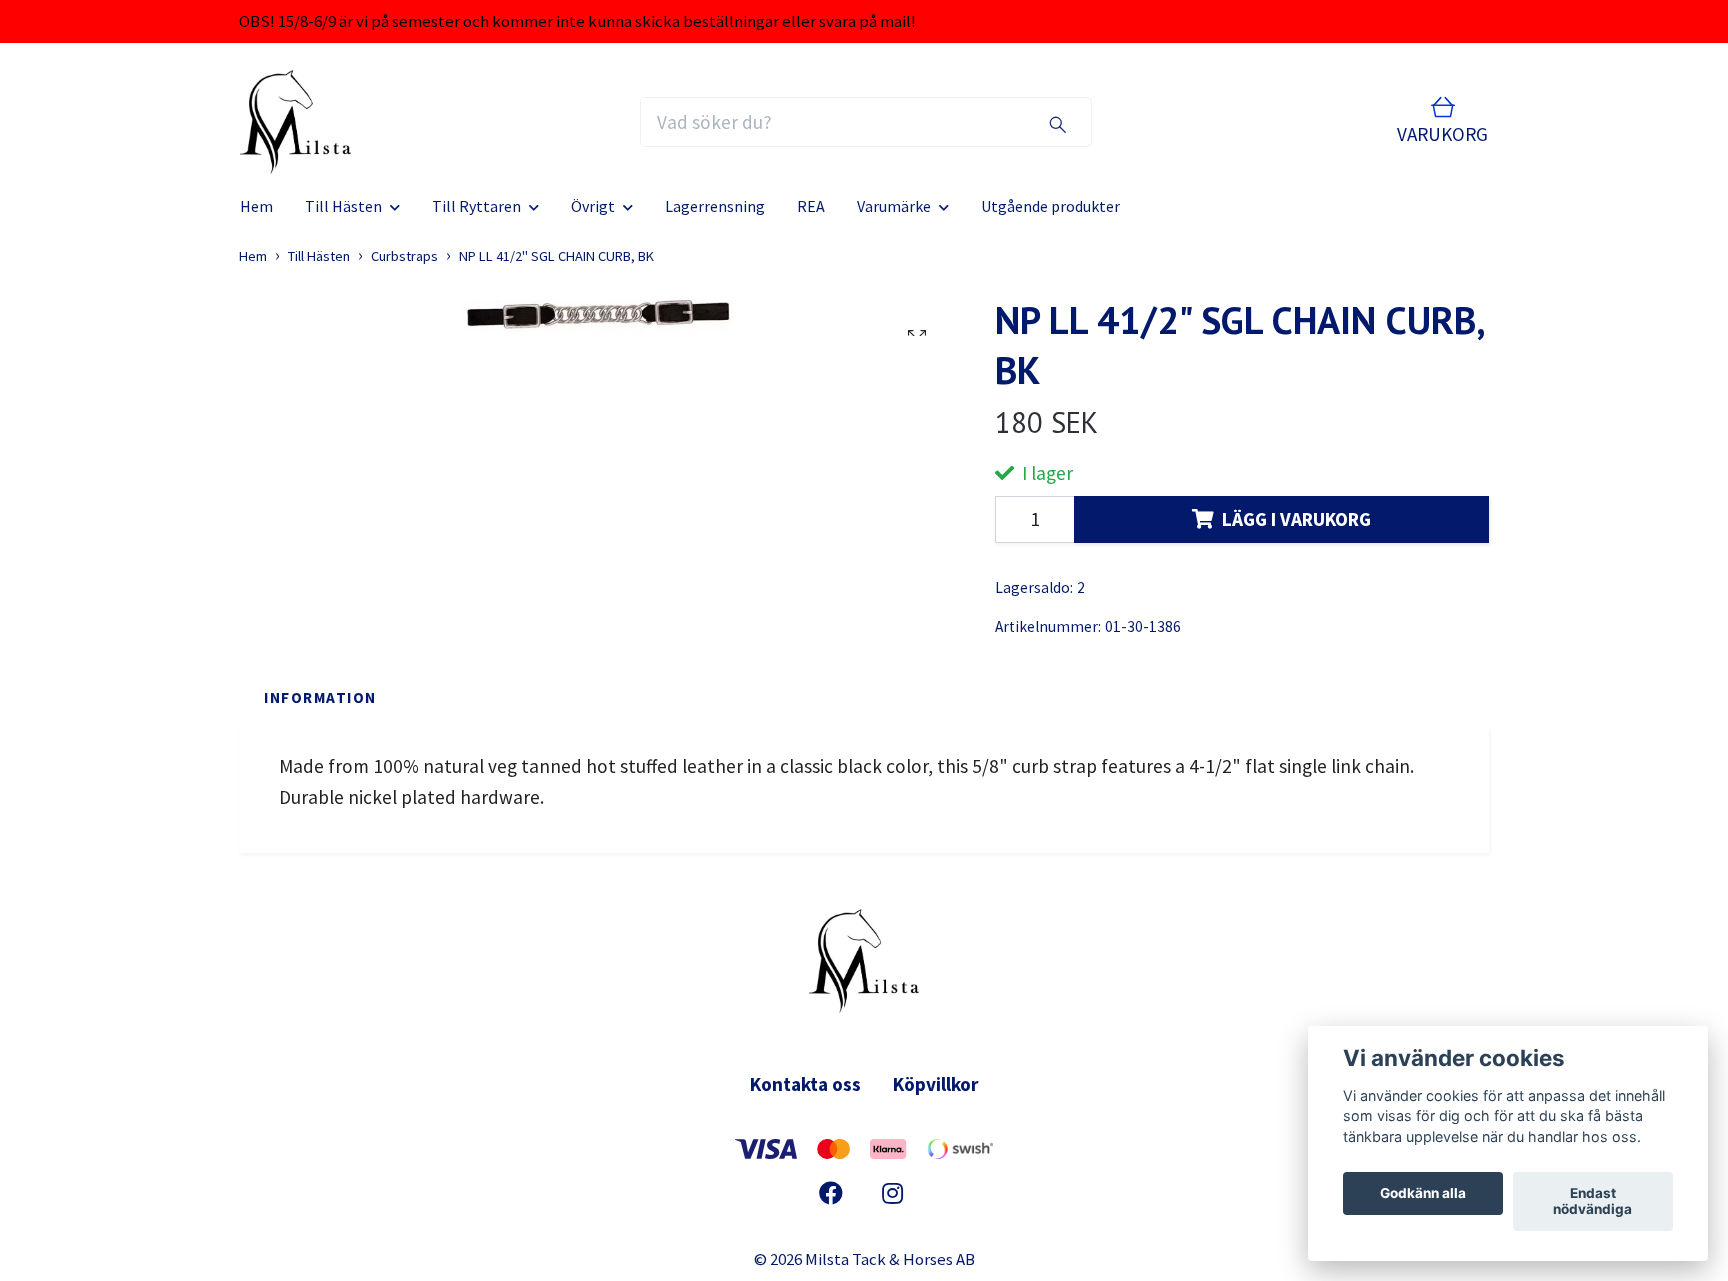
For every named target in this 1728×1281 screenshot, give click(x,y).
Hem (256, 206)
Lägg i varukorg (1296, 519)
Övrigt (593, 206)
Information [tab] (320, 697)
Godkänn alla (1423, 1194)
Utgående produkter (1050, 206)
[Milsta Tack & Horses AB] (295, 122)
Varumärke (894, 206)
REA (811, 206)
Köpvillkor (935, 1084)
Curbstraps (404, 256)
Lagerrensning (715, 206)
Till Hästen (343, 206)
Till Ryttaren (476, 206)
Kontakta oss (805, 1084)
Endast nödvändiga (1592, 1202)
